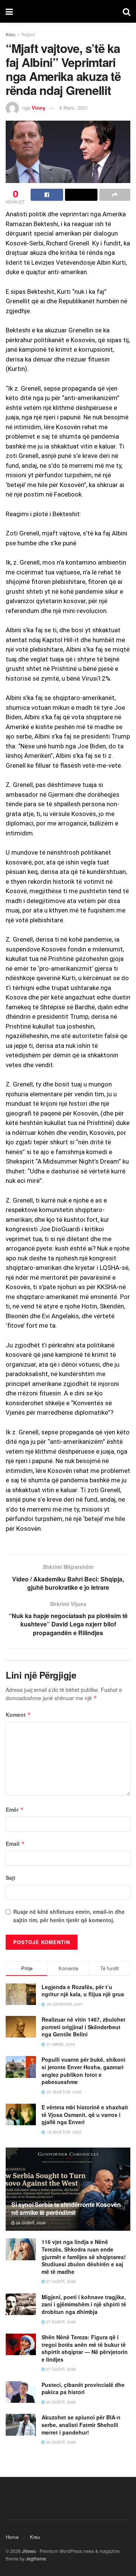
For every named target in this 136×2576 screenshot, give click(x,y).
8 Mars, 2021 (74, 108)
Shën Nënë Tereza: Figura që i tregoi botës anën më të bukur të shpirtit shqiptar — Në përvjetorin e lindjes (85, 2348)
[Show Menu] (9, 11)
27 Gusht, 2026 (60, 2281)
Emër (15, 1809)
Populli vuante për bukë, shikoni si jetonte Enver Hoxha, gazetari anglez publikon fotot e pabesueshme (83, 2071)
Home (12, 2537)
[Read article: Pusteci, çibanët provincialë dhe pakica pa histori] (21, 2392)
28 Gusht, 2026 (30, 2223)
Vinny (39, 108)
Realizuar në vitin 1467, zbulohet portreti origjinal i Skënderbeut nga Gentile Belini (83, 2027)
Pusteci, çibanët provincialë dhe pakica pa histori (83, 2388)
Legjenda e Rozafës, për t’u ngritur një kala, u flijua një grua (83, 1991)
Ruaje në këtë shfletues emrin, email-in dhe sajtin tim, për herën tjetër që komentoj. (69, 1916)
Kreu (11, 34)
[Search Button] (127, 11)
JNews (29, 2551)
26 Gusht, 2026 (60, 2402)
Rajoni (28, 34)
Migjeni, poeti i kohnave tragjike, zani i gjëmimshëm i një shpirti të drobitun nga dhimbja (84, 2304)
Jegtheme (36, 2558)
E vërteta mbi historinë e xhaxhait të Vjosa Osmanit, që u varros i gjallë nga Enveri (85, 2114)
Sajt (11, 1878)
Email (15, 1844)
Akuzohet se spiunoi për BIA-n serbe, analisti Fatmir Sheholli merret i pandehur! (81, 2425)
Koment (18, 1715)
